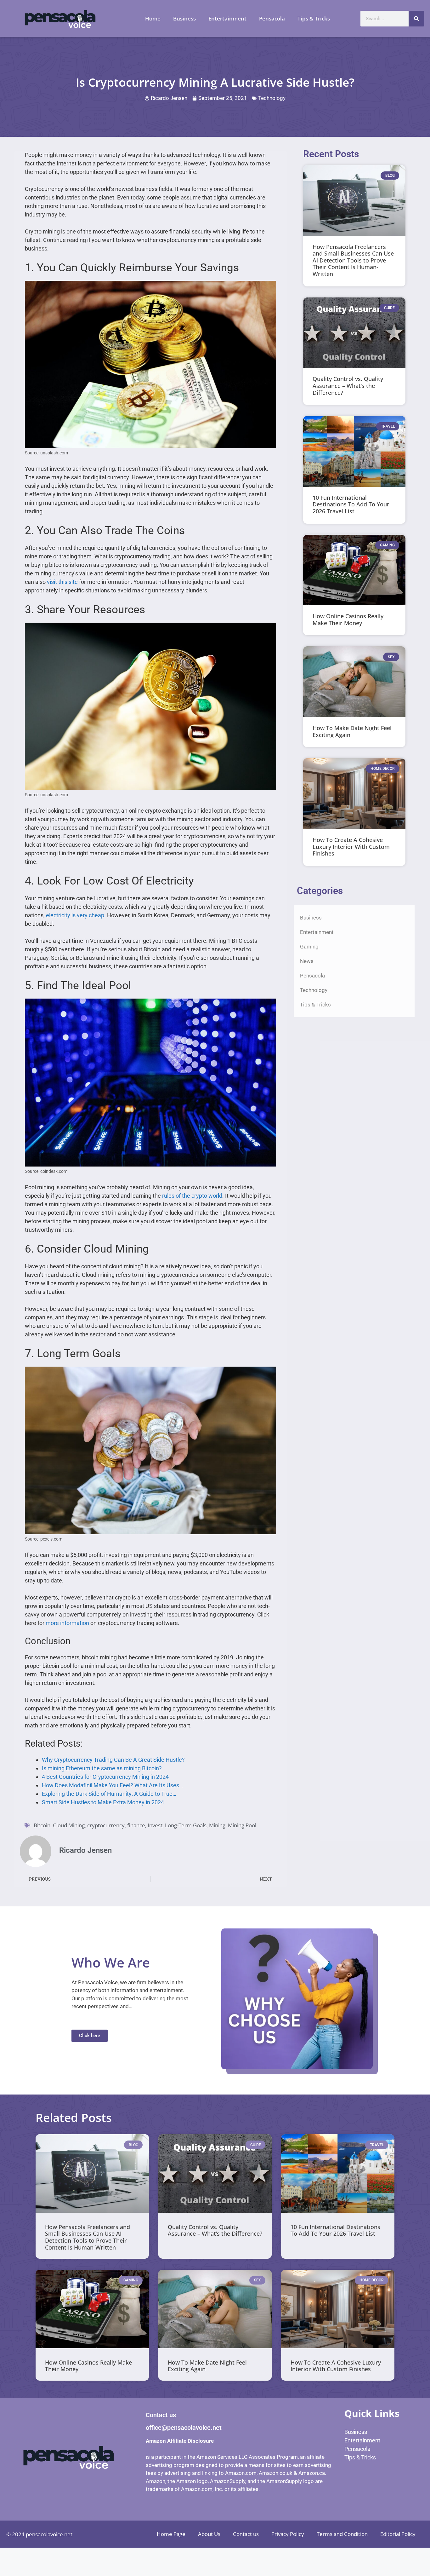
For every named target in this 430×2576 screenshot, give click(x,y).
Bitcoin (42, 1825)
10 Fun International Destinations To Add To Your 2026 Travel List (351, 504)
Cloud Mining (69, 1825)
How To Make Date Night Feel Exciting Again (352, 731)
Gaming (309, 947)
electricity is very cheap (75, 915)
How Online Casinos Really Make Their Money (348, 620)
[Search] (416, 19)
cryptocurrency (106, 1825)
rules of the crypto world (192, 1196)
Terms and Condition (342, 2534)
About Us (209, 2534)
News (307, 961)
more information (67, 1623)
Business (184, 18)
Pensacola (272, 18)
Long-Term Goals (186, 1825)
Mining (217, 1825)
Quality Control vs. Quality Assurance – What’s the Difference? (348, 386)
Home (153, 18)
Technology (272, 98)
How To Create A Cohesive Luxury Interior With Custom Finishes (351, 847)
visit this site (62, 582)
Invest (155, 1825)
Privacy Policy (288, 2534)
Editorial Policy (398, 2534)
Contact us (246, 2534)
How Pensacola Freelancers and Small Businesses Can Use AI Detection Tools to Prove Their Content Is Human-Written (353, 260)
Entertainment (227, 18)
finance (136, 1825)
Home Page (171, 2534)
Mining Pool (242, 1825)
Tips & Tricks (314, 18)
